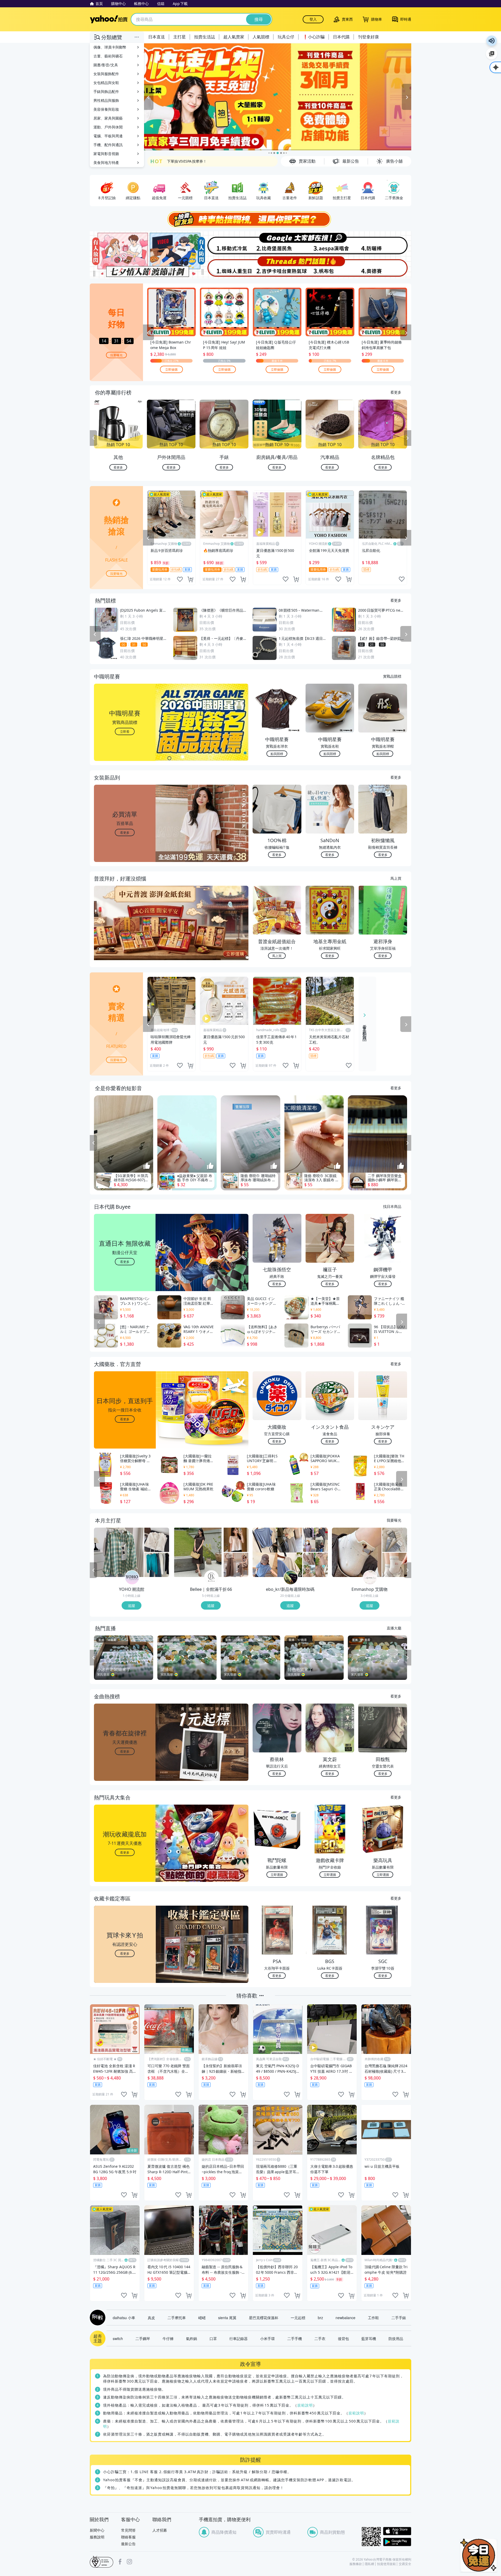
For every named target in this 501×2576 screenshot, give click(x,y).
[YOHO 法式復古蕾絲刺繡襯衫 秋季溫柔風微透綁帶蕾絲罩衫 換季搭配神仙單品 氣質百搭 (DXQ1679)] (157, 1540)
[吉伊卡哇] (277, 267)
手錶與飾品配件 (106, 91)
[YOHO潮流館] (132, 1578)
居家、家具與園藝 (108, 118)
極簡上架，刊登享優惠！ (187, 161)
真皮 (151, 2318)
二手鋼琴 (143, 2338)
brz (320, 2318)
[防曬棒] (384, 243)
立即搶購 (171, 369)
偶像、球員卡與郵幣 (110, 47)
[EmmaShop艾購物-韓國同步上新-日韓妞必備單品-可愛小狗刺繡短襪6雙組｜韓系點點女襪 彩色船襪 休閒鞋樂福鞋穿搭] (357, 1552)
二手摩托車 (177, 2318)
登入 (313, 19)
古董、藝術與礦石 (108, 56)
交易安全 (405, 2564)
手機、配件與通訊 (108, 145)
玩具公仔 (286, 37)
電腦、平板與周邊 (108, 136)
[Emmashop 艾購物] (370, 1578)
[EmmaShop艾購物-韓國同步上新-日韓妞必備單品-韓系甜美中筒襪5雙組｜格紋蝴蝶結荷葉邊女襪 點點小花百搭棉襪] (395, 1540)
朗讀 (492, 41)
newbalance (345, 2318)
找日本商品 (392, 1206)
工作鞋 (373, 2318)
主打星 (180, 37)
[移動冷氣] (224, 243)
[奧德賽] (384, 267)
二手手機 (295, 2338)
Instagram (129, 2562)
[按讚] (147, 1166)
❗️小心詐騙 (314, 37)
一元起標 (298, 2318)
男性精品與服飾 (106, 100)
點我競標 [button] (277, 754)
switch (118, 2338)
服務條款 (356, 2564)
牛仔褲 (168, 2338)
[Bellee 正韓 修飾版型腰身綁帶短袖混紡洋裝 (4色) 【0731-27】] (198, 1552)
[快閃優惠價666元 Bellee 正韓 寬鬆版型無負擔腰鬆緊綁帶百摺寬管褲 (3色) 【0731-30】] (236, 1565)
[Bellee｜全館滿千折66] (211, 1578)
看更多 (396, 392)
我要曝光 (116, 355)
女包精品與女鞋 (106, 83)
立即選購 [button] (277, 1874)
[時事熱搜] (250, 219)
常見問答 (128, 2530)
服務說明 (97, 2537)
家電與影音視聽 (106, 154)
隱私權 (369, 2564)
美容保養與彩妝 (106, 109)
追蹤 (132, 1605)
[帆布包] (331, 267)
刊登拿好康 (368, 37)
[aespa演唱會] (331, 243)
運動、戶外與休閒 (108, 127)
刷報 (97, 2318)
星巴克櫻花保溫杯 (264, 2318)
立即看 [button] (125, 731)
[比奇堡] (277, 243)
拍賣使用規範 (386, 2564)
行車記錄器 (238, 2338)
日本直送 (157, 37)
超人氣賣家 (234, 37)
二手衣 (320, 2338)
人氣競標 (261, 37)
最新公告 (128, 2544)
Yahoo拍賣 (109, 19)
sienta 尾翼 (227, 2318)
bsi (102, 2562)
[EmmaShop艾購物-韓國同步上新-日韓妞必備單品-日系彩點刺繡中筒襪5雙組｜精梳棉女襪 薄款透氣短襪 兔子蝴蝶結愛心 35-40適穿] (395, 1565)
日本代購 (341, 37)
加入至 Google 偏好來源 (492, 54)
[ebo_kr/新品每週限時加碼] (291, 1578)
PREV (93, 438)
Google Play (397, 2542)
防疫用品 (396, 2338)
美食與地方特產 (106, 163)
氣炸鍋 (192, 2338)
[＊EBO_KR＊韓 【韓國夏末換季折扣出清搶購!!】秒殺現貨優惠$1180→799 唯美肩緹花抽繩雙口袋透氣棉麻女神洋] (315, 1565)
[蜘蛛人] (224, 267)
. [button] (125, 933)
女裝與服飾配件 (106, 74)
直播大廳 (394, 1628)
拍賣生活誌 (205, 37)
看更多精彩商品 (365, 1029)
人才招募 (160, 2530)
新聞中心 (97, 2530)
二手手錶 (399, 2318)
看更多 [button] (125, 832)
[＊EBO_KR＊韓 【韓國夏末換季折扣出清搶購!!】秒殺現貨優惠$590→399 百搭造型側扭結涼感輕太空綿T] (315, 1540)
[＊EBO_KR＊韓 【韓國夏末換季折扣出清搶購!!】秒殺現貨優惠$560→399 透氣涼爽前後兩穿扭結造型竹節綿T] (277, 1552)
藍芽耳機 (369, 2338)
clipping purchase (190, 579)
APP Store (397, 2531)
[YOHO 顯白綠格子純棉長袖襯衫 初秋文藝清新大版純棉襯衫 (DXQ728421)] (119, 1552)
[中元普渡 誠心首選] (278, 97)
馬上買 (396, 878)
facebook (120, 2562)
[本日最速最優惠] (479, 2555)
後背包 (343, 2338)
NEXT (408, 438)
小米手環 (267, 2338)
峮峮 (202, 2318)
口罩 (213, 2338)
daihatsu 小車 (124, 2318)
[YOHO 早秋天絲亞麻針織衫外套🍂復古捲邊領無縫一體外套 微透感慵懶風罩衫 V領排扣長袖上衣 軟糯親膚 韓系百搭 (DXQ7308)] (157, 1565)
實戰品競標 (392, 676)
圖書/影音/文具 (106, 65)
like (180, 579)
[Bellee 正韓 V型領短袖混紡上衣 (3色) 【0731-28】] (236, 1540)
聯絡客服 (128, 2537)
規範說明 (305, 2405)
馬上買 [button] (277, 956)
